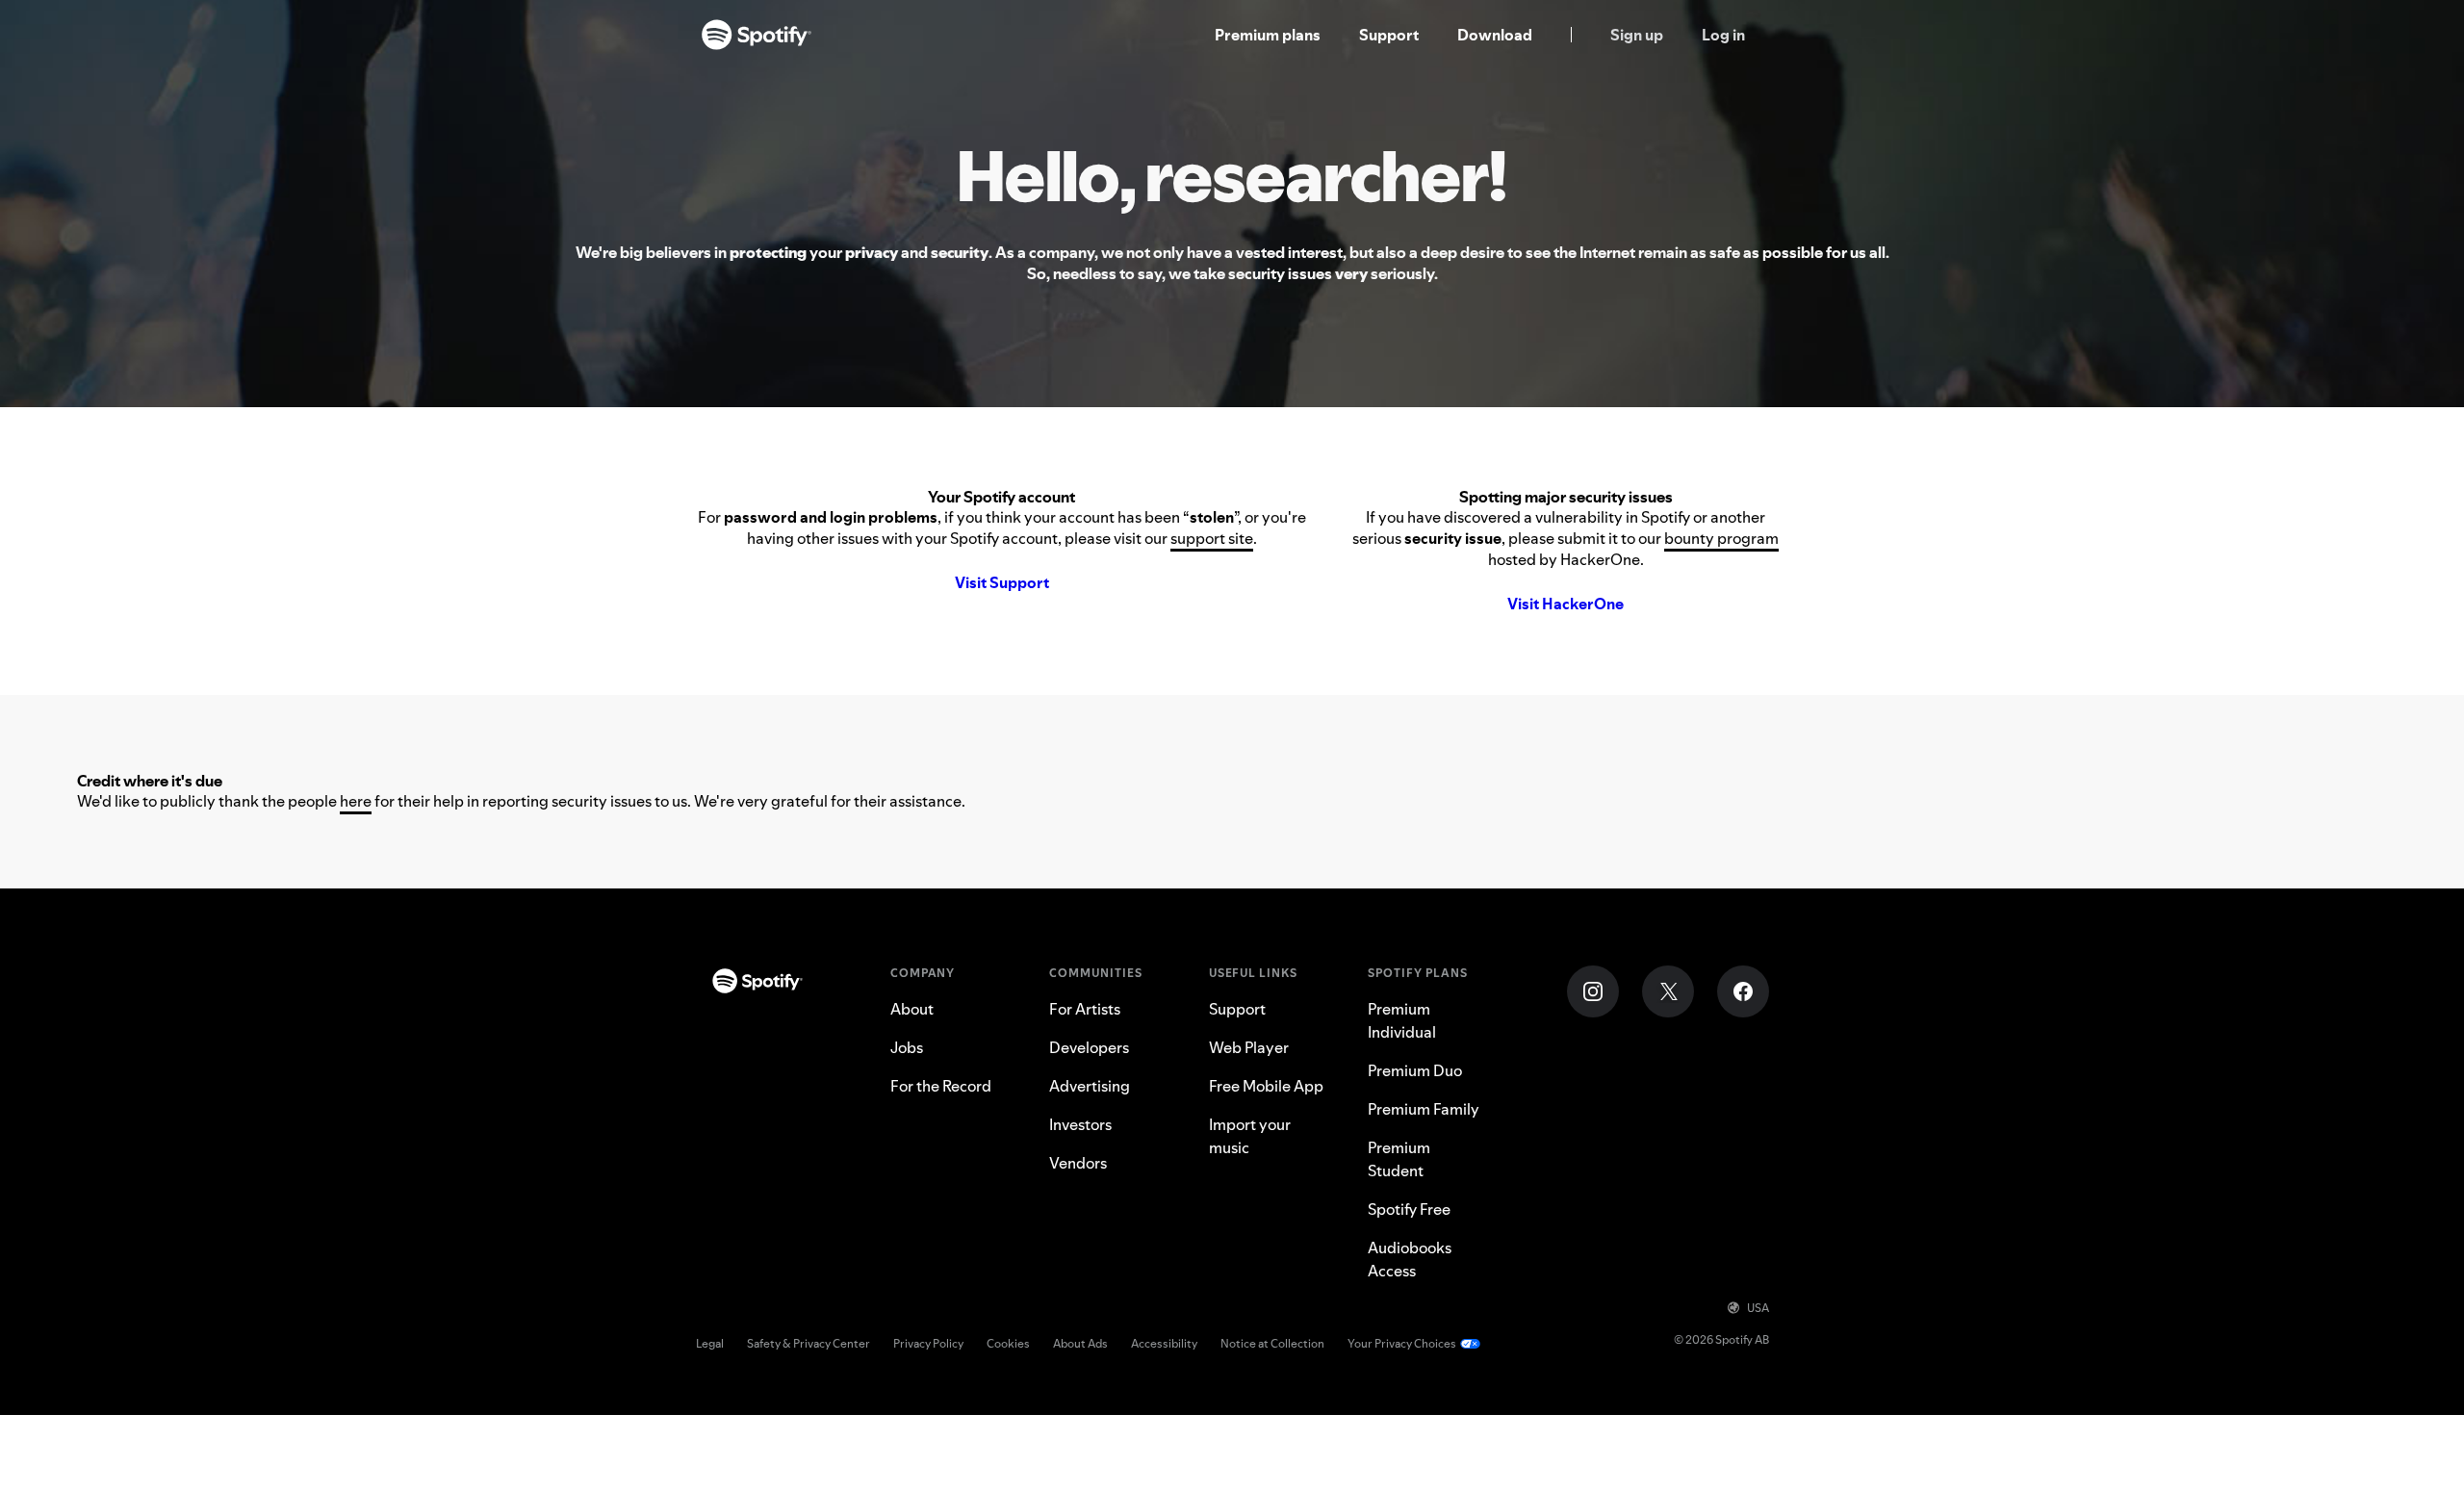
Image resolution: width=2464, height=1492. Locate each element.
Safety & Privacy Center (808, 1343)
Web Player (1249, 1047)
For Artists (1085, 1009)
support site (1212, 538)
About (912, 1009)
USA (1758, 1308)
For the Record (941, 1086)
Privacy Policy (928, 1343)
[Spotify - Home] (757, 35)
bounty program (1721, 538)
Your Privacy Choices (1402, 1343)
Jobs (907, 1047)
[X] (1668, 991)
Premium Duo (1415, 1070)
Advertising (1090, 1086)
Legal (710, 1343)
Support (1389, 35)
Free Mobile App (1266, 1086)
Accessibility (1164, 1343)
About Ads (1080, 1343)
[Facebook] (1743, 991)
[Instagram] (1593, 991)
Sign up (1637, 35)
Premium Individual (1402, 1020)
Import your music (1250, 1136)
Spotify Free (1409, 1209)
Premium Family (1424, 1109)
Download (1495, 35)
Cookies (1008, 1343)
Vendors (1078, 1163)
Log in (1723, 35)
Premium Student (1399, 1159)
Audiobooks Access (1410, 1259)
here (356, 801)
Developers (1089, 1047)
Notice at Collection (1272, 1343)
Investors (1080, 1124)
